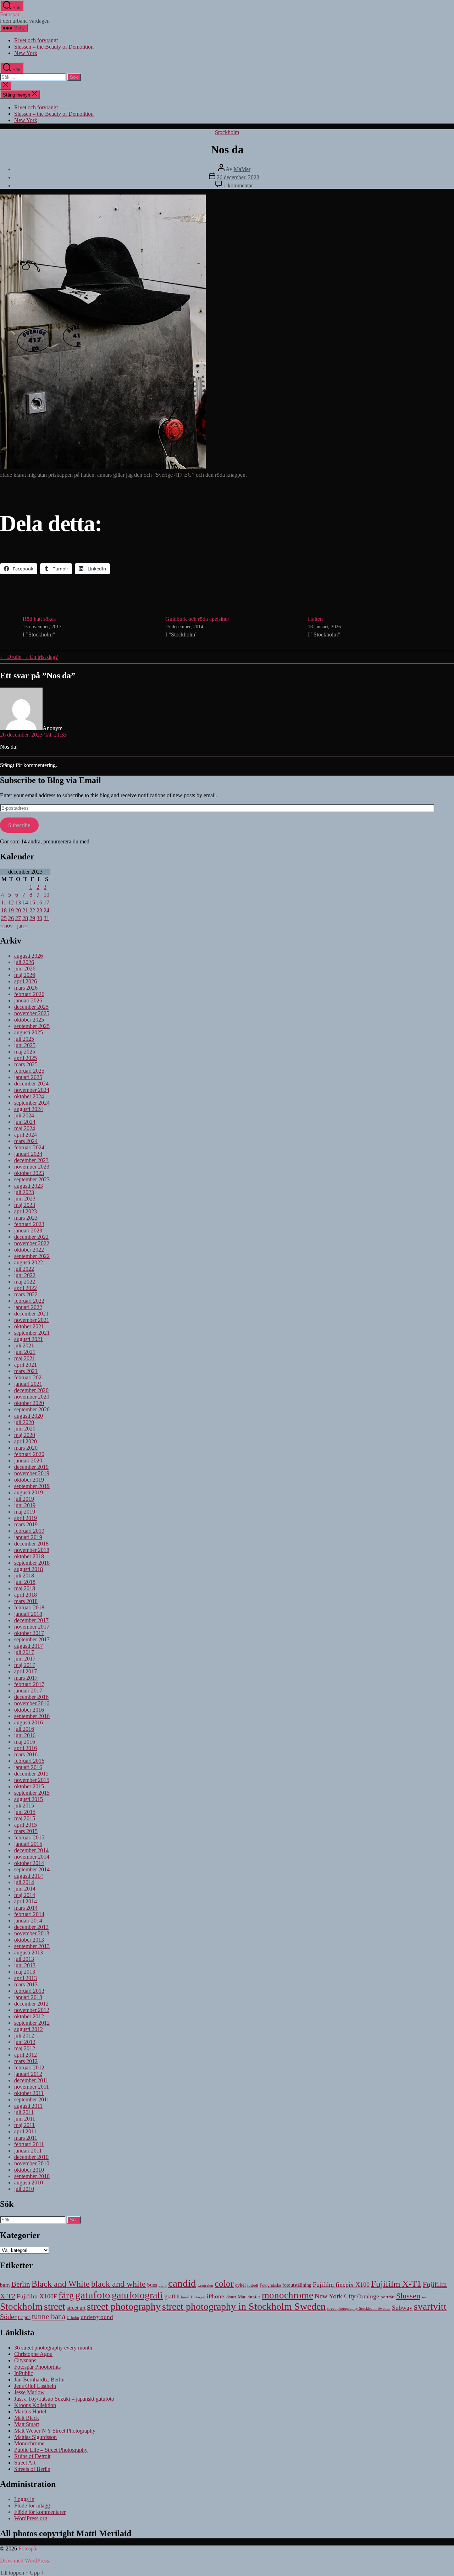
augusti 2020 (29, 1416)
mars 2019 (26, 1524)
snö (425, 2297)
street (55, 2306)
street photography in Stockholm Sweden (244, 2306)
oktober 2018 (29, 1556)
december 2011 (31, 2080)
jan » (23, 926)
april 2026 (26, 981)
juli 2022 (24, 1269)
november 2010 (32, 2163)
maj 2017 (25, 1665)
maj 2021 (25, 1358)
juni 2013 (25, 1965)
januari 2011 (28, 2151)
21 (25, 910)
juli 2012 (24, 2036)
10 (46, 895)
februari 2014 (29, 1914)
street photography (124, 2306)
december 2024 (31, 1084)
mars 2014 (26, 1908)
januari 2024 (28, 1154)
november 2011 (32, 2087)
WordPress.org (31, 2518)
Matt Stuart (27, 2424)
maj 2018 (25, 1588)
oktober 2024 (29, 1096)
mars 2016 (26, 1754)
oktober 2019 (29, 1480)
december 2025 (31, 1007)
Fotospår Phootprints (37, 2367)
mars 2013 (26, 1984)
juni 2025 (25, 1045)
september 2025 (32, 1026)
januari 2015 (28, 1844)
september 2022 (32, 1256)
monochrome (287, 2295)
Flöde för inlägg (32, 2506)
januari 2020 (28, 1461)
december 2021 (31, 1314)
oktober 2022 (29, 1250)
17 (46, 903)
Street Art (25, 2463)
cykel (240, 2285)
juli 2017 (24, 1652)
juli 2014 (24, 1882)
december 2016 (31, 1697)
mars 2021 (26, 1371)
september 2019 (32, 1486)
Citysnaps (25, 2360)
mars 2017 (26, 1678)
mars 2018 (26, 1601)
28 (25, 918)
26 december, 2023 (238, 177)
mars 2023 (26, 1218)
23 (39, 910)
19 (11, 910)
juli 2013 (24, 1959)
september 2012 (32, 2023)
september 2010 (32, 2176)
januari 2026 (28, 1000)
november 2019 (32, 1473)
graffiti (172, 2296)
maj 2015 (25, 1818)
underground (97, 2317)
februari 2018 (29, 1607)
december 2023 (31, 1160)
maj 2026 (25, 975)
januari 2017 (28, 1691)
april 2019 (26, 1518)
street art (76, 2308)
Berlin (21, 2284)
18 (4, 910)
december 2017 (31, 1620)
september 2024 (32, 1103)
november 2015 (32, 1780)
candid (182, 2283)
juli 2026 (24, 962)
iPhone (215, 2296)
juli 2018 (24, 1576)
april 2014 (26, 1901)
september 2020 (32, 1409)
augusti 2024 (29, 1109)
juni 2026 (25, 969)
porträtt (388, 2297)
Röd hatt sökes (39, 619)
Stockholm (227, 132)
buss (152, 2285)
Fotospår (10, 14)
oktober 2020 (29, 1403)
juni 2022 (25, 1275)
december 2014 (31, 1850)
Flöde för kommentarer (40, 2512)
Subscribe (19, 825)
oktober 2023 (29, 1173)
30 (39, 918)
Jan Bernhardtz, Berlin (39, 2380)
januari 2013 (28, 1997)
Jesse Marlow (29, 2392)
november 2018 (32, 1550)
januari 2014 (28, 1921)
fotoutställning (297, 2285)
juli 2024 (24, 1115)
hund (185, 2297)
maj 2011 (24, 2125)
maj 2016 (25, 1742)
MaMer (242, 169)
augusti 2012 (29, 2029)
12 (11, 903)
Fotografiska (270, 2285)
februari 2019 (29, 1531)
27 (18, 918)
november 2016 (32, 1703)
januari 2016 (28, 1767)
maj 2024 (25, 1128)
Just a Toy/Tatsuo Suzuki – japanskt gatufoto (64, 2399)
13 (18, 903)
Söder (8, 2317)
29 (32, 918)
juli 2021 (24, 1346)
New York (26, 53)
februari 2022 (29, 1301)
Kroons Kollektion (35, 2405)
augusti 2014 (29, 1876)
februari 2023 (29, 1224)
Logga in (24, 2499)
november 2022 (32, 1243)
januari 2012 (28, 2074)
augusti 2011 (28, 2106)
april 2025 (26, 1058)
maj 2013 (25, 1972)
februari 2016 (29, 1761)
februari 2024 (29, 1147)
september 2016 (32, 1716)
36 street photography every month (53, 2348)
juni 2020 (25, 1429)
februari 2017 (29, 1684)
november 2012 (32, 2010)
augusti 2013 (29, 1952)
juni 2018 (25, 1582)
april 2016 (26, 1748)
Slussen (408, 2296)
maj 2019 (25, 1512)
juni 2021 (25, 1352)
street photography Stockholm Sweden (359, 2308)
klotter (231, 2297)
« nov (6, 926)
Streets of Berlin (32, 2469)
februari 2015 (29, 1837)
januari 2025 (28, 1077)
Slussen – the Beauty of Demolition (54, 47)
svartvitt (430, 2307)
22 (32, 910)
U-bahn (73, 2318)
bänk (163, 2285)
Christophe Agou (33, 2354)
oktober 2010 (29, 2170)
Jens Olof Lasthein (35, 2386)
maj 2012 (25, 2048)
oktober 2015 (29, 1786)
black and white (118, 2284)
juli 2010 (24, 2189)
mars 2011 (26, 2138)
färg (66, 2295)
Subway (402, 2308)
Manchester (249, 2297)
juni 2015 (25, 1812)
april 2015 (26, 1825)
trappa (24, 2317)
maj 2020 (25, 1435)
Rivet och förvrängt (36, 40)
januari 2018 (28, 1614)
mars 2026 (26, 988)
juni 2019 (25, 1505)
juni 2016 (25, 1735)
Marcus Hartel (30, 2411)
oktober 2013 (29, 1940)
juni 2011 (25, 2119)
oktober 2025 (29, 1020)
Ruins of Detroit (32, 2456)
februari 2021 (29, 1377)
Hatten (315, 619)
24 (46, 910)
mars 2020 (26, 1448)
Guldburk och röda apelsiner (197, 619)
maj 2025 (25, 1052)
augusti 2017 (29, 1646)
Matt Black (27, 2418)
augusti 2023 (29, 1186)
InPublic (24, 2373)
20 (18, 910)
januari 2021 (28, 1384)
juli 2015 (24, 1806)
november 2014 (32, 1857)
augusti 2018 (29, 1569)
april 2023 (26, 1211)
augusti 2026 (29, 956)
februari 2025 (29, 1071)
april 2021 (26, 1365)
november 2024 (32, 1090)
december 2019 (31, 1467)
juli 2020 (24, 1422)
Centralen (205, 2285)
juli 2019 (24, 1499)
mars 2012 (26, 2061)
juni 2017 (25, 1659)
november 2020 (32, 1397)
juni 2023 (25, 1199)
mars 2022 (26, 1294)
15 (32, 903)
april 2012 (26, 2055)
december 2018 (31, 1544)
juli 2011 (24, 2112)
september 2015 (32, 1793)
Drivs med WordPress (24, 2561)
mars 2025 (26, 1064)
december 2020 (31, 1390)
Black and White (61, 2284)
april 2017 (26, 1671)
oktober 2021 (29, 1326)
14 (25, 903)
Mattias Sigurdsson (35, 2437)
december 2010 (31, 2157)
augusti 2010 (29, 2183)
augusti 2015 (29, 1799)
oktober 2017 (29, 1633)
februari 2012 (29, 2068)
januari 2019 (28, 1537)
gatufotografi (137, 2295)
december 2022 (31, 1237)
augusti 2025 (29, 1032)
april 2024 (26, 1135)
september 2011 (32, 2099)
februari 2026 (29, 994)
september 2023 (32, 1179)
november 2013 (32, 1933)
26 (11, 918)
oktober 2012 (29, 2016)
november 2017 (32, 1627)
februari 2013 (29, 1991)
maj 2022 (25, 1282)
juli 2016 (24, 1729)
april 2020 (26, 1441)
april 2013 (26, 1978)
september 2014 (32, 1869)
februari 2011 (29, 2144)
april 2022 (26, 1288)
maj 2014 (25, 1895)
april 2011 (25, 2131)
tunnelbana (49, 2316)
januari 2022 (28, 1307)
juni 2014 (25, 1889)
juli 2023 (24, 1192)
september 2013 (32, 1946)
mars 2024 (26, 1141)
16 (39, 903)
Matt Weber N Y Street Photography (55, 2431)
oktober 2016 (29, 1710)
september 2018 (32, 1563)
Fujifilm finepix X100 (341, 2285)
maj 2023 (25, 1205)
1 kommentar (238, 185)
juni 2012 (25, 2042)
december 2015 (31, 1774)
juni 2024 (25, 1122)
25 (4, 918)
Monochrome (29, 2443)
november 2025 (32, 1013)
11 (4, 903)
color (224, 2284)
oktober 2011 (29, 2093)
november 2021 (32, 1320)
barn (5, 2285)
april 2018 (26, 1595)
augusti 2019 (29, 1492)
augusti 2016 (29, 1722)
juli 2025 (24, 1039)
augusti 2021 (29, 1339)
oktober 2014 (29, 1863)
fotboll (253, 2285)
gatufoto (93, 2295)
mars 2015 (26, 1831)
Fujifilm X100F (37, 2296)
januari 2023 (28, 1230)
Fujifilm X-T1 (396, 2284)
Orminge (368, 2296)
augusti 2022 (29, 1262)
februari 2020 (29, 1454)
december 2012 (31, 2004)
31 (46, 918)
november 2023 (32, 1167)
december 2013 (31, 1927)
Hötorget (198, 2297)
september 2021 (32, 1333)
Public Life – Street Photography (51, 2450)
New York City (335, 2296)
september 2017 (32, 1639)
